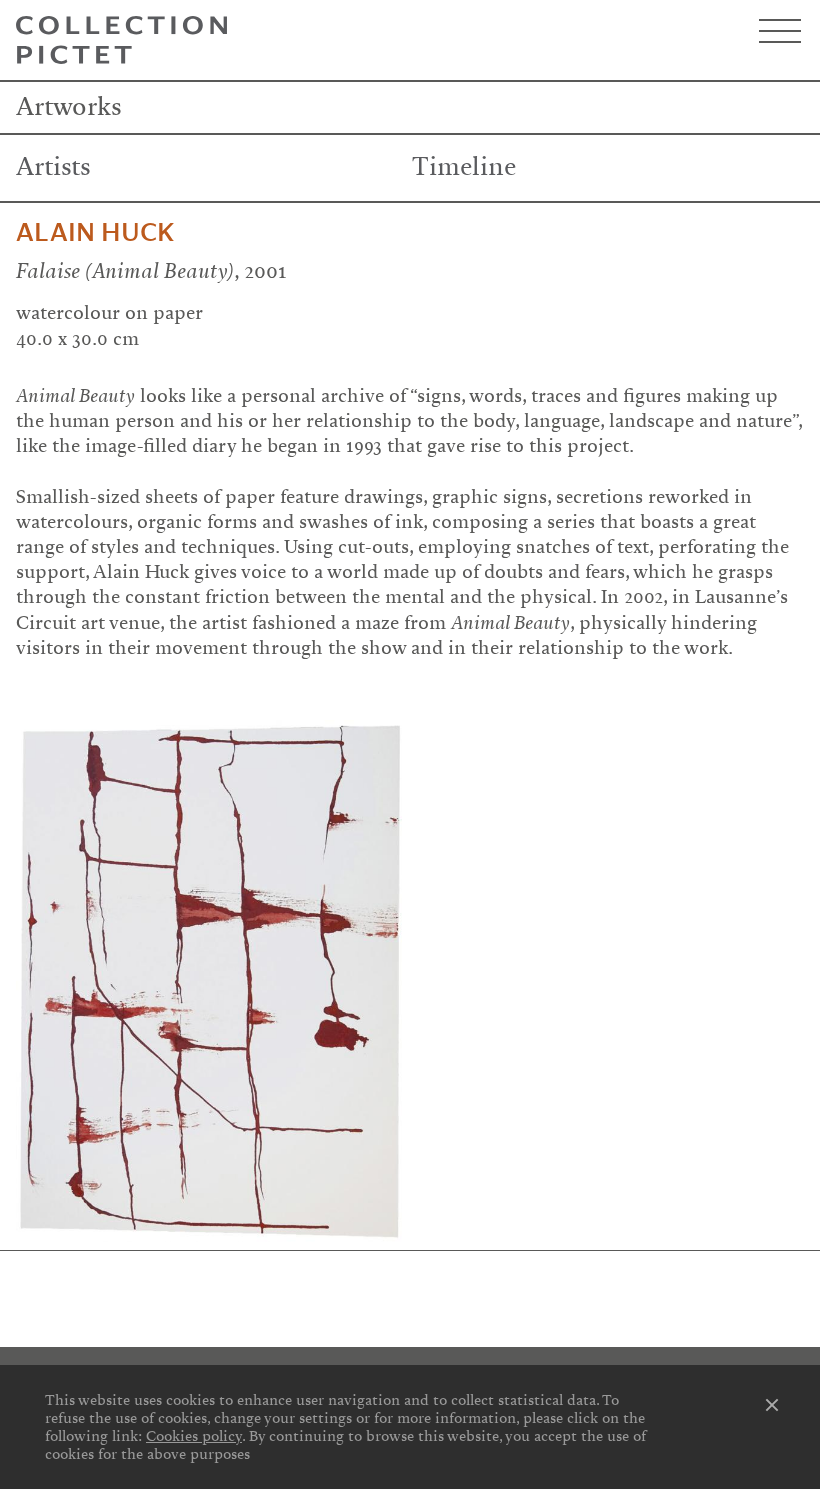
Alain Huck (95, 233)
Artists (53, 167)
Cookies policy (194, 1436)
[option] (209, 981)
